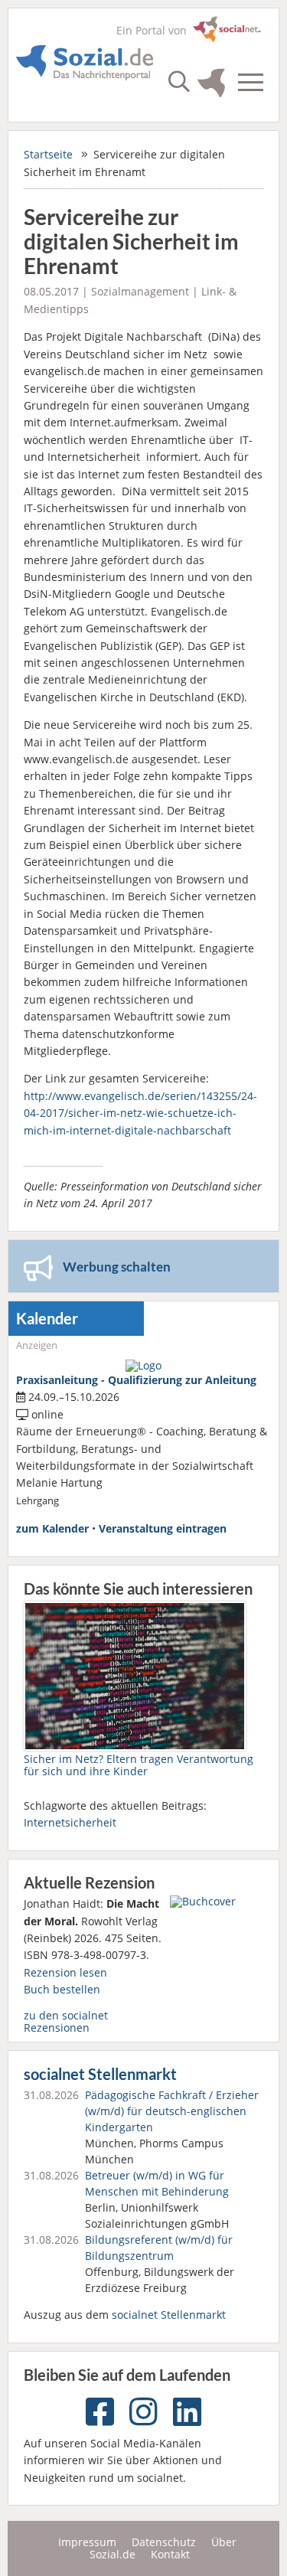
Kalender (47, 1319)
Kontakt (170, 2554)
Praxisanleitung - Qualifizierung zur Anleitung (136, 1380)
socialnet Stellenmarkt (100, 2074)
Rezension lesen (65, 1972)
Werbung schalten (117, 1267)
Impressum (87, 2542)
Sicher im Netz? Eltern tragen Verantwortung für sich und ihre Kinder (139, 1765)
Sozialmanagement (140, 291)
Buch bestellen (62, 1989)
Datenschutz (164, 2542)
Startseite (48, 154)
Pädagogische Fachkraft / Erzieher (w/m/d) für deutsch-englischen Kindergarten (172, 2111)
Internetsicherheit (70, 1822)
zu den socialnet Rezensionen (66, 2021)
